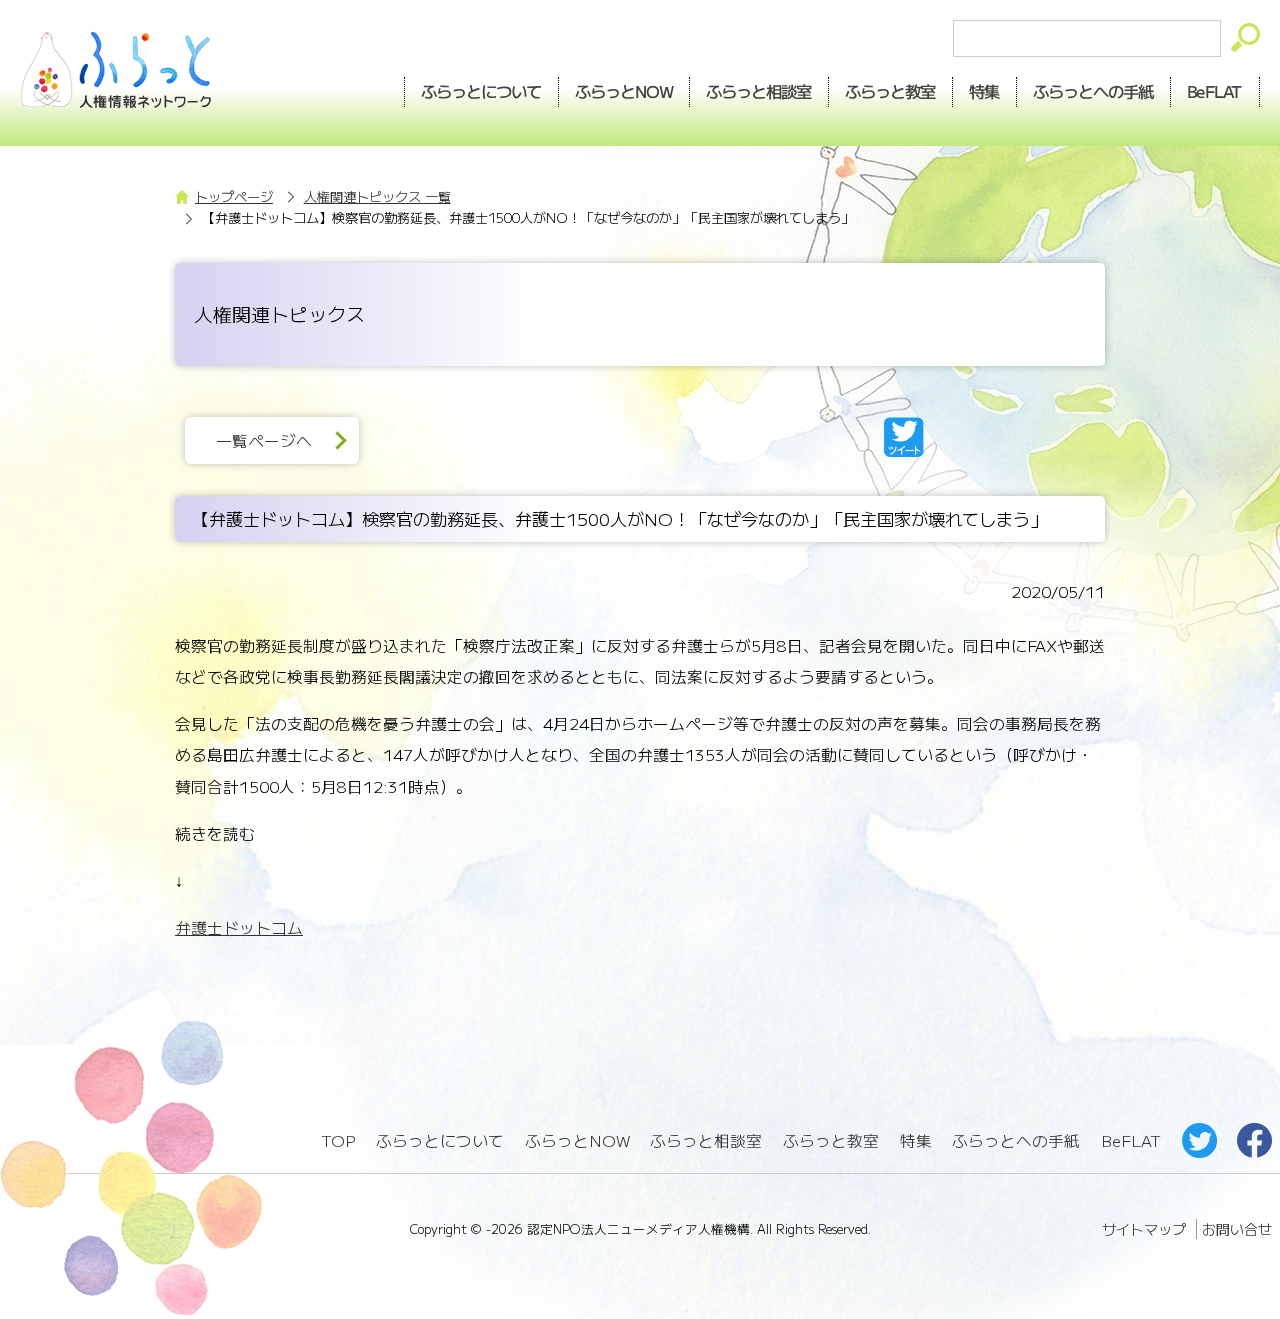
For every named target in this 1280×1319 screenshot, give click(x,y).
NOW (624, 91)
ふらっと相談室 (706, 1140)
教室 (891, 91)
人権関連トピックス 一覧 (377, 196)
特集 (985, 91)
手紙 (1094, 91)
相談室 (759, 91)
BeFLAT (1215, 91)
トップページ (234, 196)
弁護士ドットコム (239, 927)
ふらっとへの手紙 (1016, 1140)
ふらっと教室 (831, 1140)
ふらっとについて (481, 91)
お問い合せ (1237, 1229)
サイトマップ (1144, 1229)
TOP (338, 1140)
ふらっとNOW (577, 1140)
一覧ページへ (264, 440)
